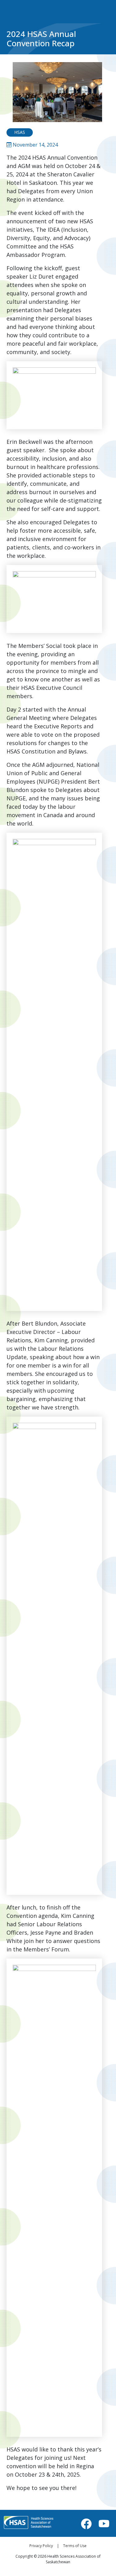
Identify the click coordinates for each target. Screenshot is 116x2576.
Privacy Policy (41, 2546)
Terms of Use (75, 2546)
